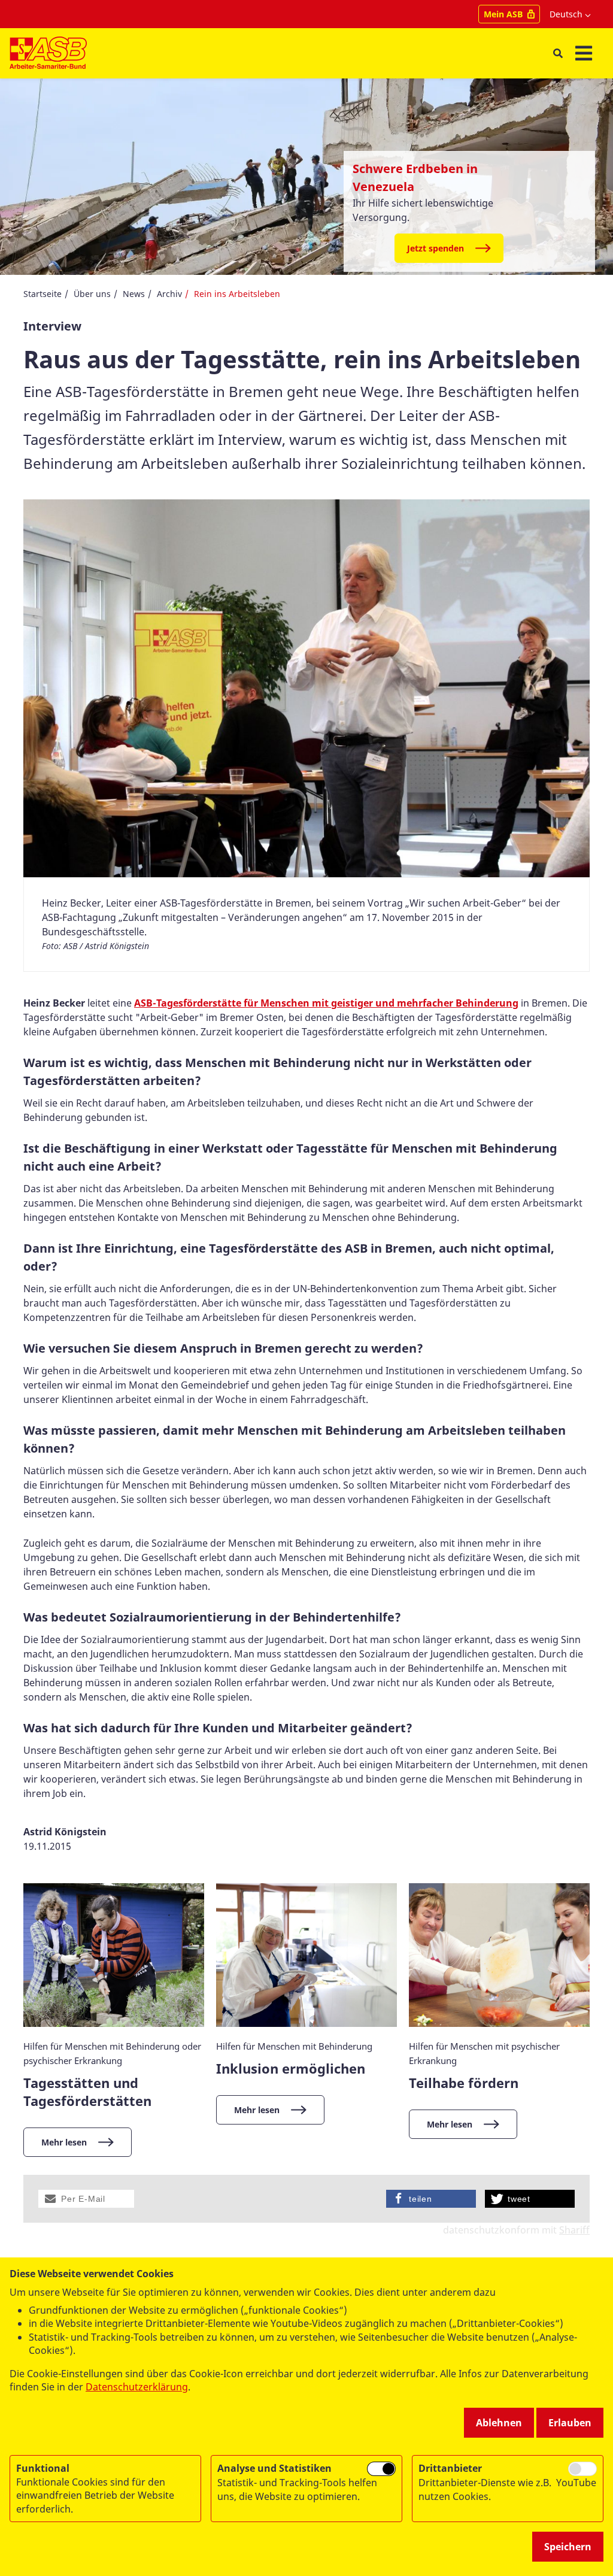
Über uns (92, 294)
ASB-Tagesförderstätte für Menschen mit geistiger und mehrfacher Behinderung (326, 1003)
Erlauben (570, 2423)
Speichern (568, 2547)
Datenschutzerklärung (137, 2387)
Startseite (43, 294)
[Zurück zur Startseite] (48, 53)
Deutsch (566, 14)
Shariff (574, 2230)
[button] (86, 2199)
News (134, 294)
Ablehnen (499, 2423)
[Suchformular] (558, 54)
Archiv (169, 294)
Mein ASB (503, 14)
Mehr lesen (64, 2142)
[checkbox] (381, 2469)
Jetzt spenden (436, 248)
